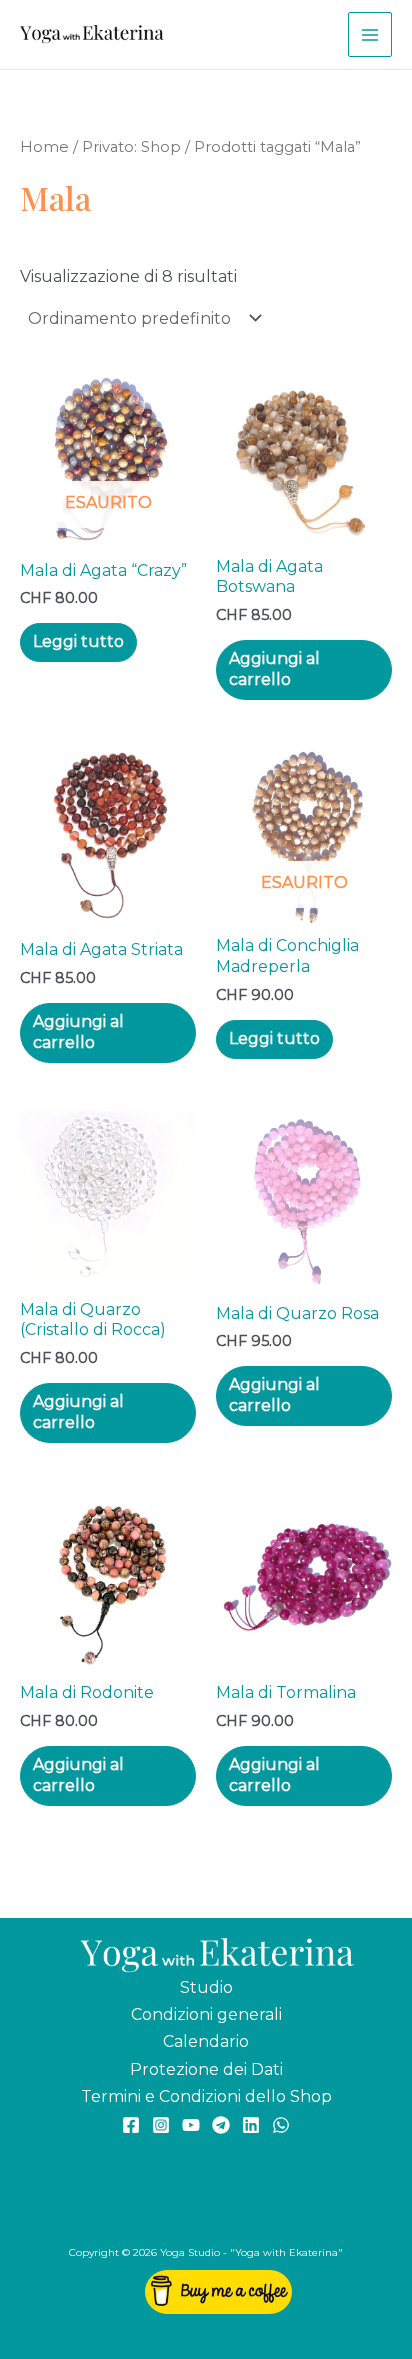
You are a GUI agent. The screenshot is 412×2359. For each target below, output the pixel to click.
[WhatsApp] (281, 2125)
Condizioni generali (206, 2014)
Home (44, 147)
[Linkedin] (251, 2125)
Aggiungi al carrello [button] (274, 669)
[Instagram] (161, 2125)
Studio (206, 1987)
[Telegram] (221, 2125)
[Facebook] (131, 2125)
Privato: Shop (131, 147)
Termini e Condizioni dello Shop (206, 2096)
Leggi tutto (78, 641)
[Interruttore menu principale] (370, 34)
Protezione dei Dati (206, 2069)
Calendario (206, 2041)
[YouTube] (191, 2125)
